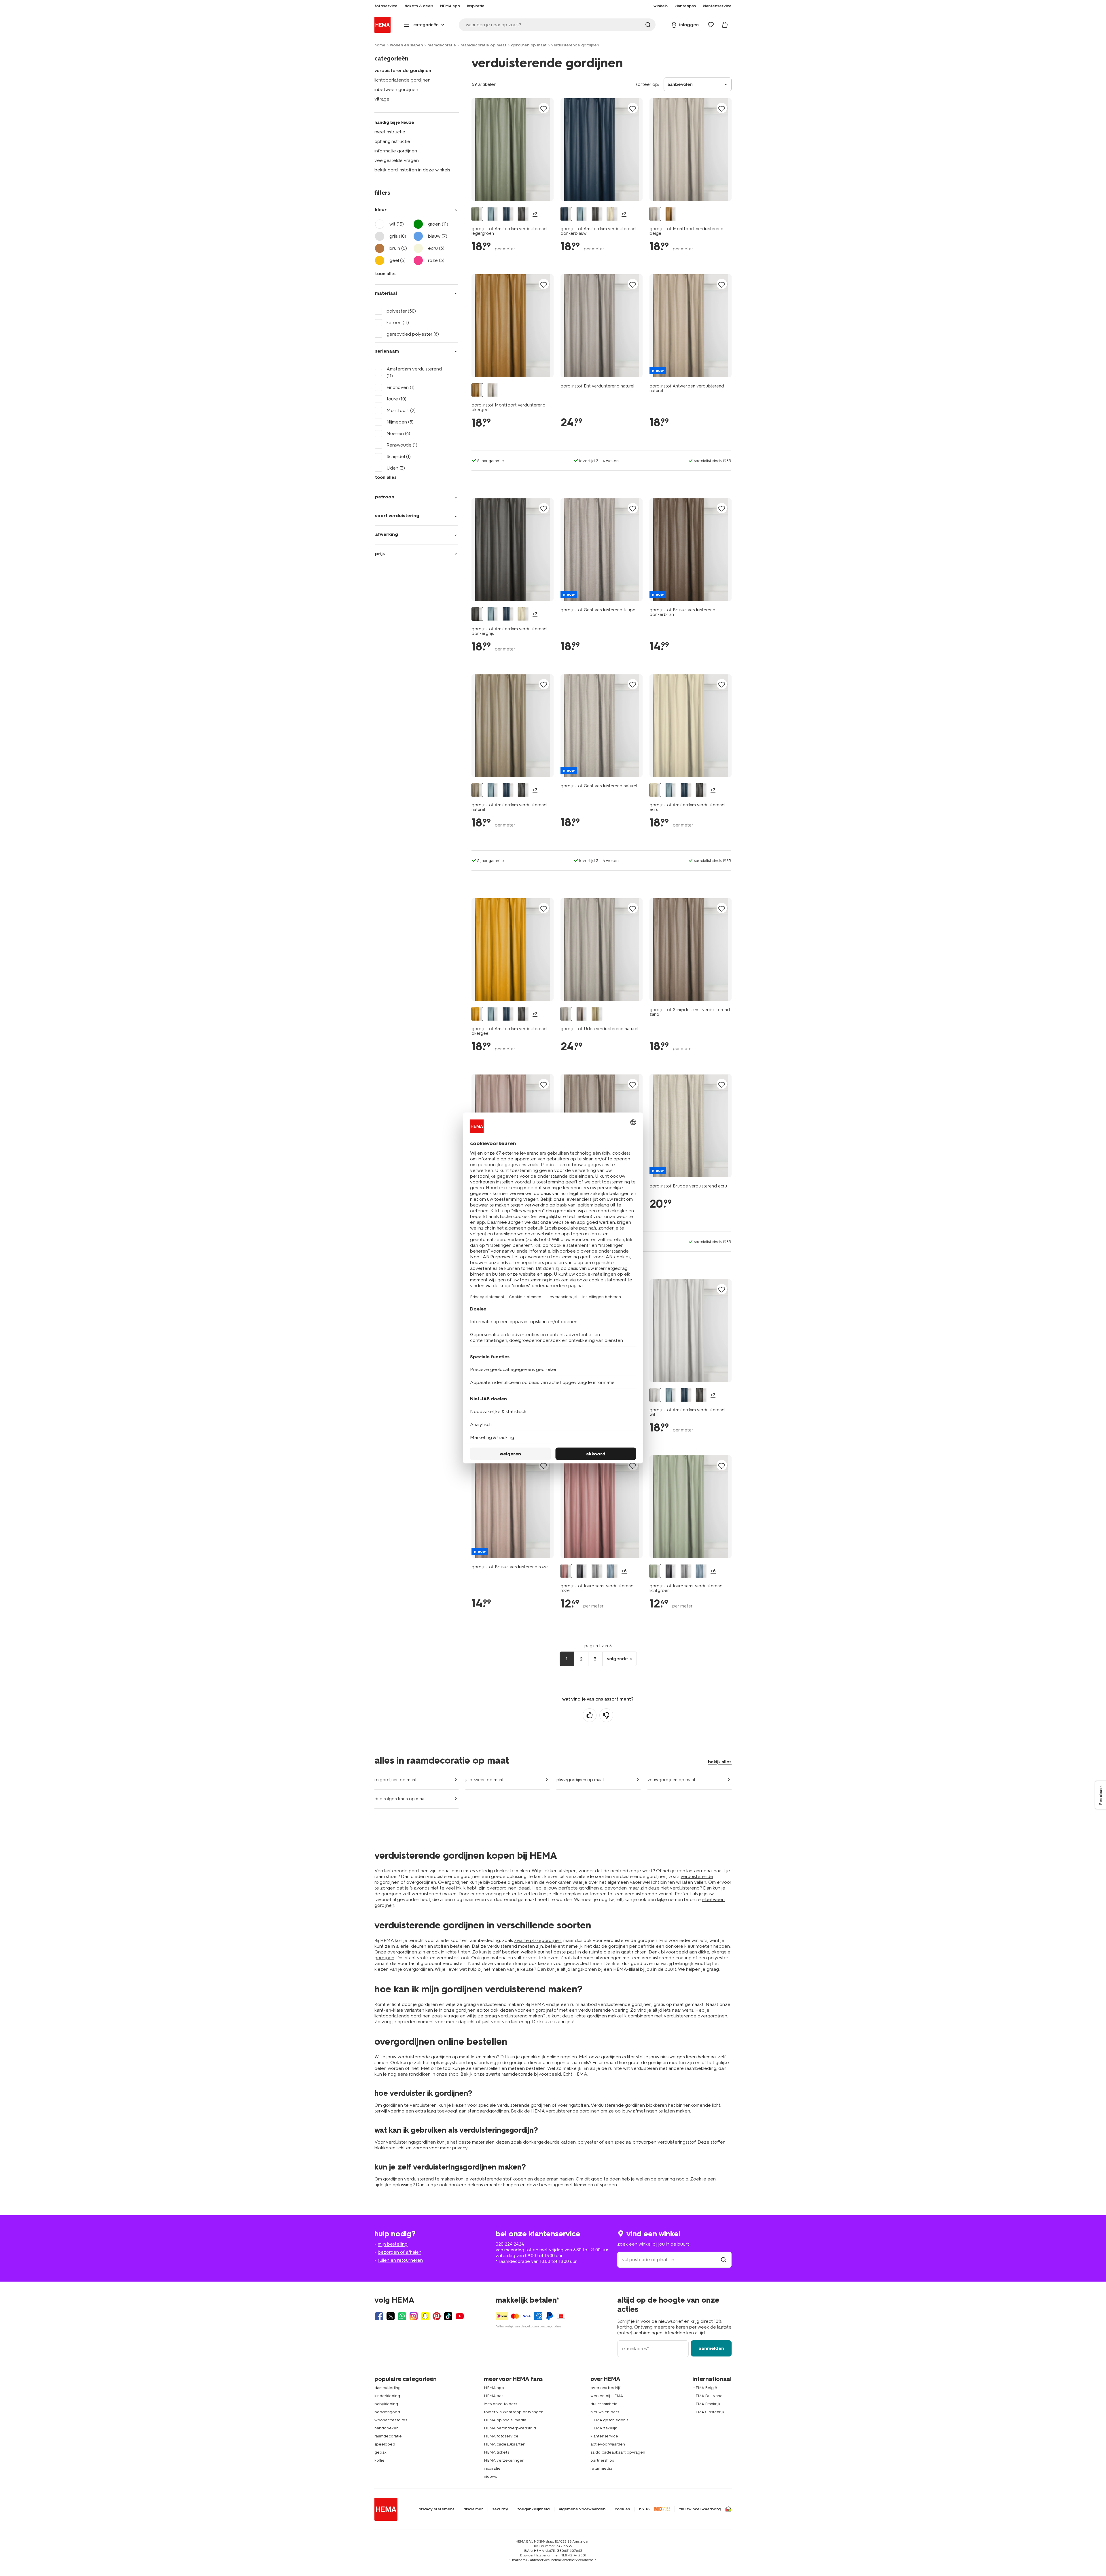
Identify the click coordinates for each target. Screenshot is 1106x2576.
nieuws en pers (605, 2412)
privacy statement (436, 2509)
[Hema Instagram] (414, 2316)
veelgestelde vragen (397, 160)
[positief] (590, 1715)
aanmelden (711, 2348)
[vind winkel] (724, 2260)
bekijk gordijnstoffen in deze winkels (412, 170)
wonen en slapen (406, 45)
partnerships (602, 2460)
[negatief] (606, 1715)
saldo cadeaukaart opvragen (618, 2452)
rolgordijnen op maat (396, 1780)
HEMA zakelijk (604, 2428)
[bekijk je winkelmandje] (725, 25)
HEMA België (705, 2388)
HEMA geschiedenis (609, 2420)
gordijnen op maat (529, 45)
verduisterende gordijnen (403, 70)
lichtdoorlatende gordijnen (403, 80)
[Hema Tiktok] (448, 2316)
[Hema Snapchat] (425, 2316)
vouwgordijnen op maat (672, 1780)
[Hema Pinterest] (437, 2316)
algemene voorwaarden (582, 2509)
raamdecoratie (442, 45)
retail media (601, 2468)
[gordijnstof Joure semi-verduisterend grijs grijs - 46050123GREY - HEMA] (597, 1571)
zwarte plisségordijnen (538, 1940)
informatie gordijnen (396, 151)
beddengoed (387, 2412)
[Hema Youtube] (460, 2316)
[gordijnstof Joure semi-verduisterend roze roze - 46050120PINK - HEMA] (566, 1571)
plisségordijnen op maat (580, 1780)
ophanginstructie (392, 141)
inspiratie (492, 2468)
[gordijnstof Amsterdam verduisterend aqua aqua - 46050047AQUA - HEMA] (493, 214)
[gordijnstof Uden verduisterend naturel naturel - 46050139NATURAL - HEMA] (566, 1014)
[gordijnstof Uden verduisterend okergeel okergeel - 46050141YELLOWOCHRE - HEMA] (597, 1014)
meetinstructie (390, 132)
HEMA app (494, 2388)
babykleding (386, 2404)
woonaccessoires (391, 2420)
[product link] (513, 150)
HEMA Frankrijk (706, 2404)
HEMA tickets (496, 2452)
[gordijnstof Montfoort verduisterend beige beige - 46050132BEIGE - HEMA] (655, 214)
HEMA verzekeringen (504, 2460)
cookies (622, 2509)
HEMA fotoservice (501, 2436)
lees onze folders (500, 2404)
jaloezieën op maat (485, 1780)
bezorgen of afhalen (400, 2252)
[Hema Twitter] (391, 2316)
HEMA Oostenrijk (708, 2412)
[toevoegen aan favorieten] (544, 108)
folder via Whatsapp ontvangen (514, 2412)
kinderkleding (387, 2396)
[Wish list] (711, 25)
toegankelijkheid (533, 2509)
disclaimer (473, 2509)
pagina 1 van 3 (598, 1646)
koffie (379, 2460)
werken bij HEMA (607, 2396)
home (380, 45)
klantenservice (604, 2436)
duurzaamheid (604, 2404)
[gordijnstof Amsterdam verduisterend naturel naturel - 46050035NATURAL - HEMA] (477, 790)
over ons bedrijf (605, 2388)
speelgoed (385, 2444)
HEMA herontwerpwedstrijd (510, 2428)
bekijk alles (720, 1762)
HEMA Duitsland (708, 2396)
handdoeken (387, 2428)
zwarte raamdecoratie (509, 2074)
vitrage (382, 99)
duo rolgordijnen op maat (400, 1799)
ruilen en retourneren (400, 2260)
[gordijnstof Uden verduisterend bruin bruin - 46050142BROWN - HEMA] (582, 1014)
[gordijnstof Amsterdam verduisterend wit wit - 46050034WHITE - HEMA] (655, 1395)
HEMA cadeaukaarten (505, 2444)
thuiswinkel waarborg (700, 2509)
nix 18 (644, 2509)
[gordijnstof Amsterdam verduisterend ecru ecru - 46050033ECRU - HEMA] (612, 214)
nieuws (490, 2476)
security (500, 2509)
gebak (380, 2452)
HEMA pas (494, 2396)
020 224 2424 (510, 2244)
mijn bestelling (393, 2244)
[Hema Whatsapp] (402, 2316)
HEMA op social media (505, 2420)
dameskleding (388, 2388)
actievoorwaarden (608, 2444)
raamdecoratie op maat (483, 45)
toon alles (386, 274)
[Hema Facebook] (379, 2316)
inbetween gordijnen (396, 89)
